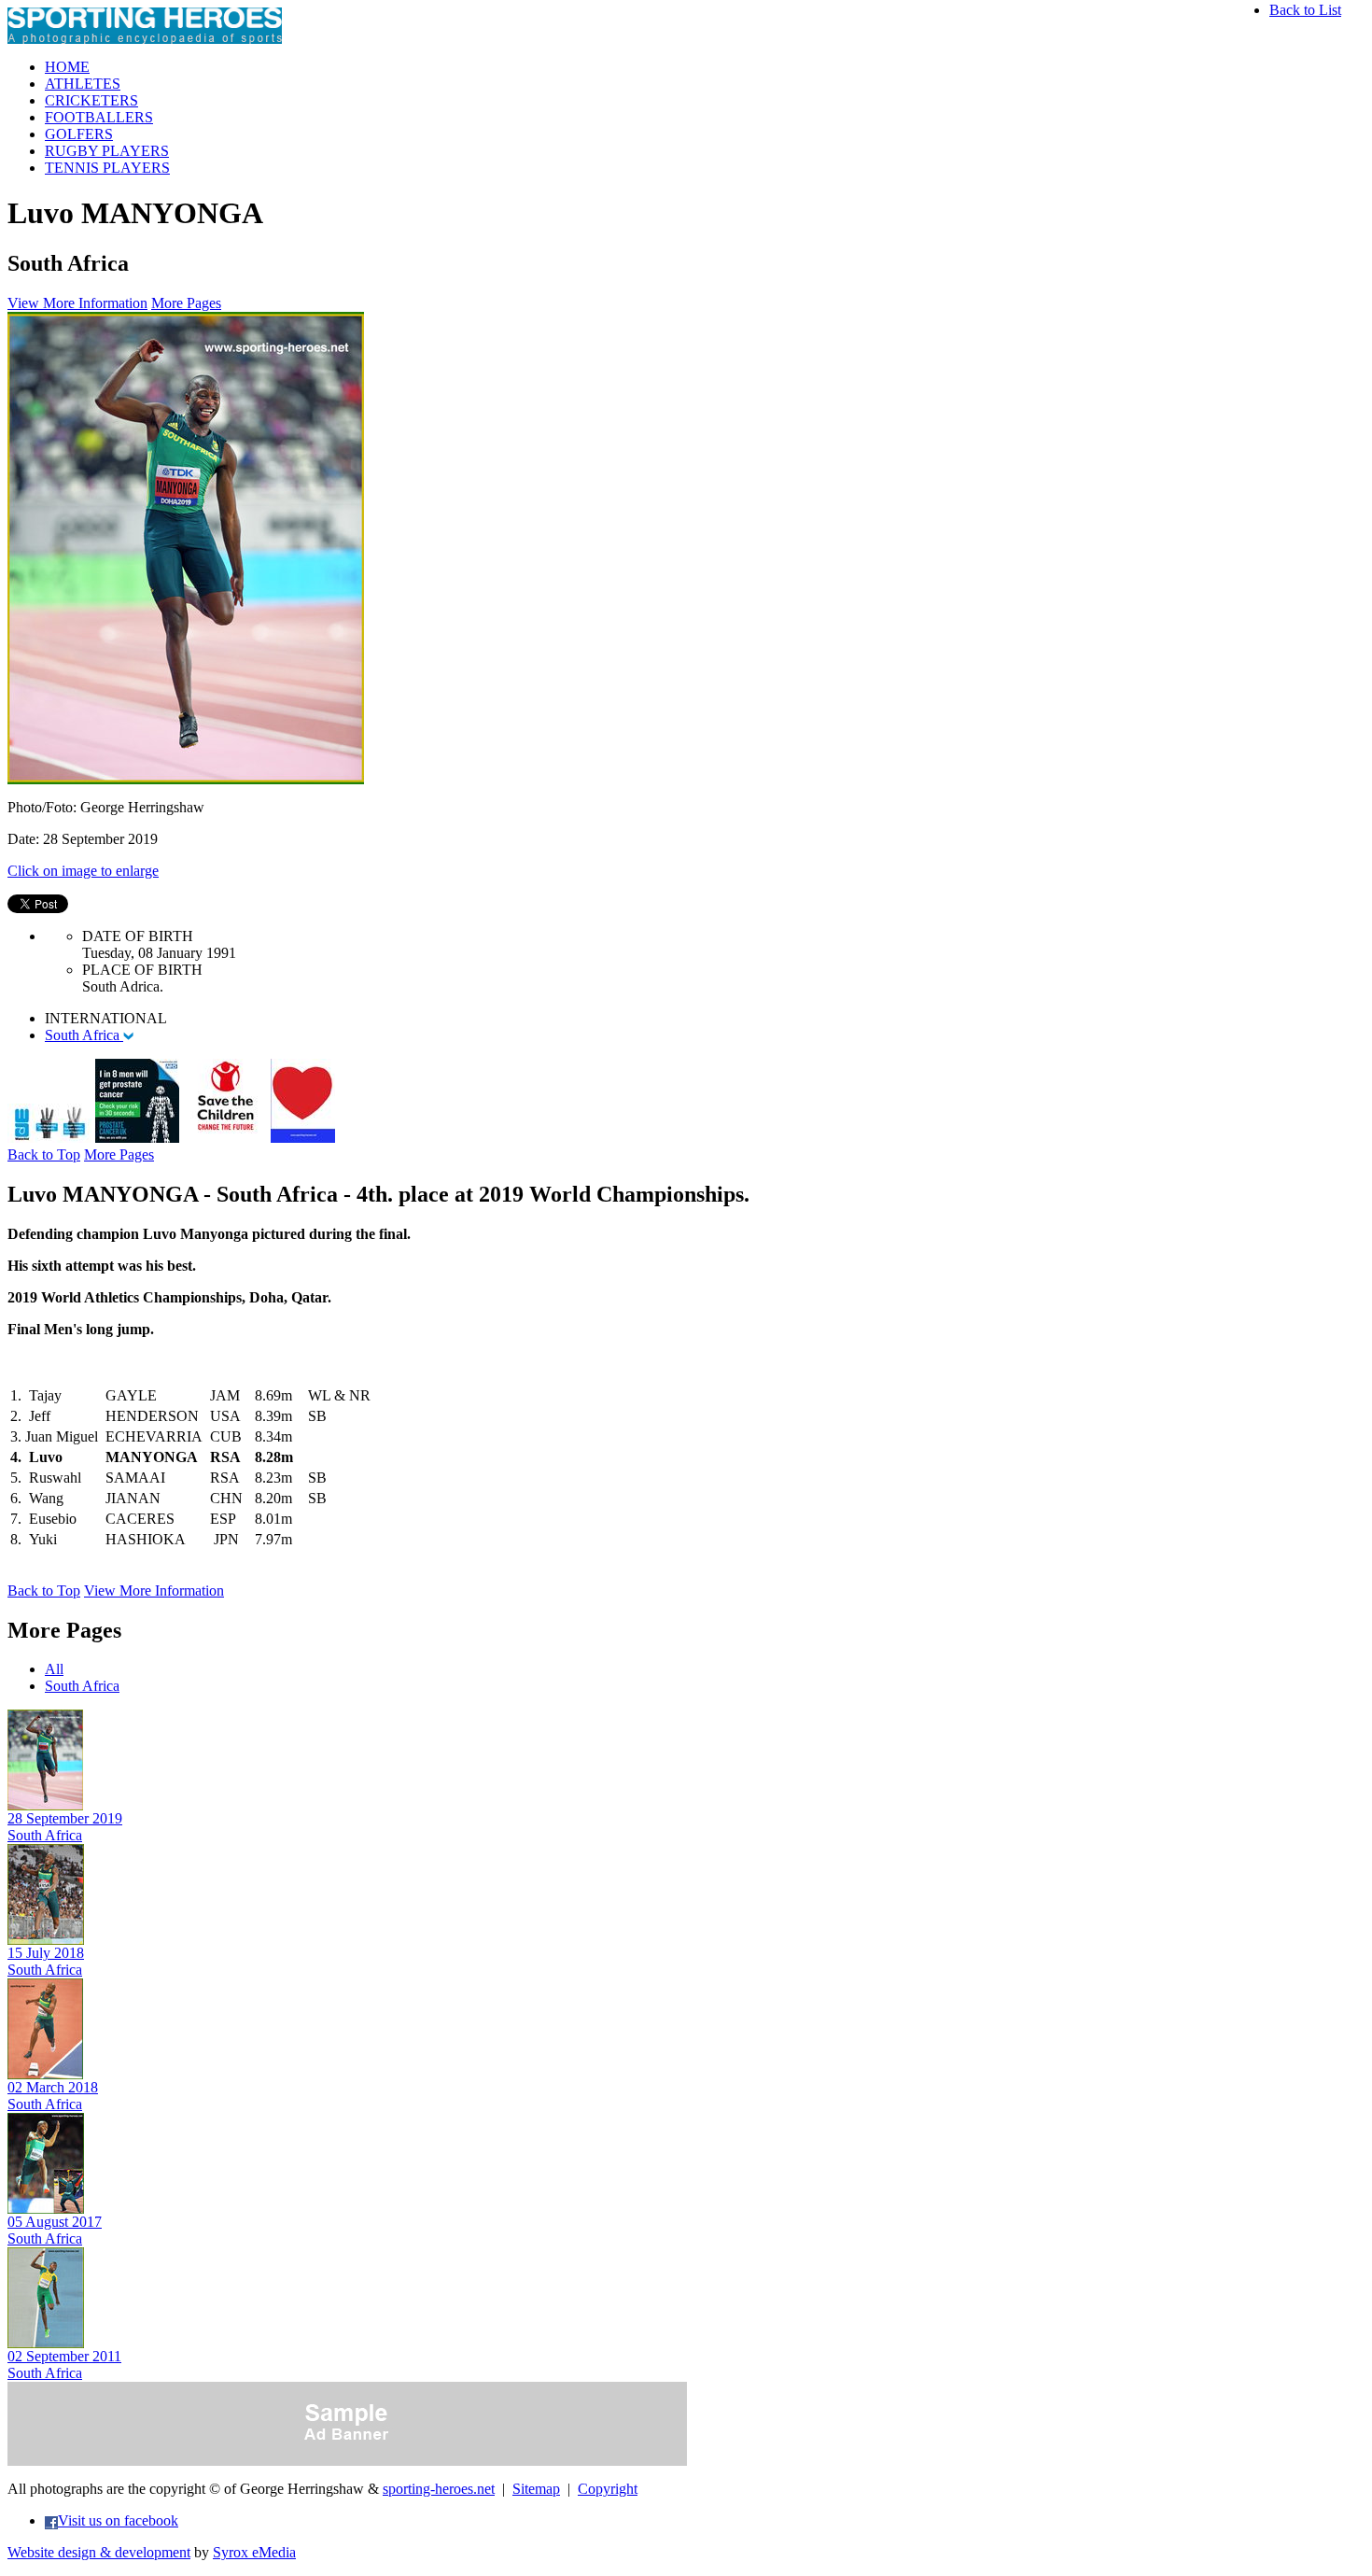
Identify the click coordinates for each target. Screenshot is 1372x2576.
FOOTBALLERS (99, 117)
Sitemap (536, 2489)
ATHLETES (83, 84)
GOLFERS (79, 134)
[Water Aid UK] (49, 1138)
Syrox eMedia (254, 2552)
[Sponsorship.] (303, 1138)
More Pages (186, 303)
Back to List (1305, 10)
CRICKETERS (91, 100)
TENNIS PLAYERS (107, 168)
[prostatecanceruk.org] (137, 1138)
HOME (67, 67)
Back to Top (44, 1154)
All (54, 1669)
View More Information (77, 303)
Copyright (608, 2489)
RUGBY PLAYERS (107, 151)
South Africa (84, 1035)
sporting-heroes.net (439, 2489)
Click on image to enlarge (83, 871)
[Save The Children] (225, 1138)
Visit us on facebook (118, 2520)
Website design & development (99, 2552)
